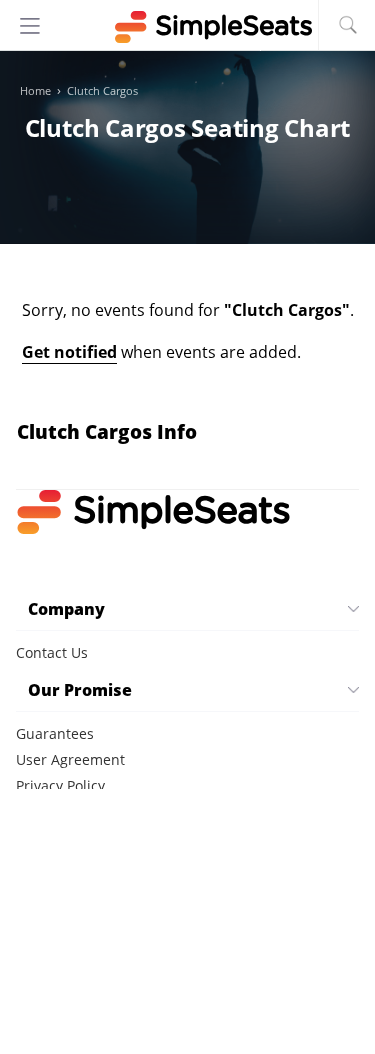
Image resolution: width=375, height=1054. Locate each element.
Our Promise (80, 690)
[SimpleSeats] (188, 27)
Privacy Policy (60, 785)
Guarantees (55, 733)
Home (35, 91)
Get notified (69, 352)
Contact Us (52, 652)
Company (66, 609)
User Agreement (70, 759)
